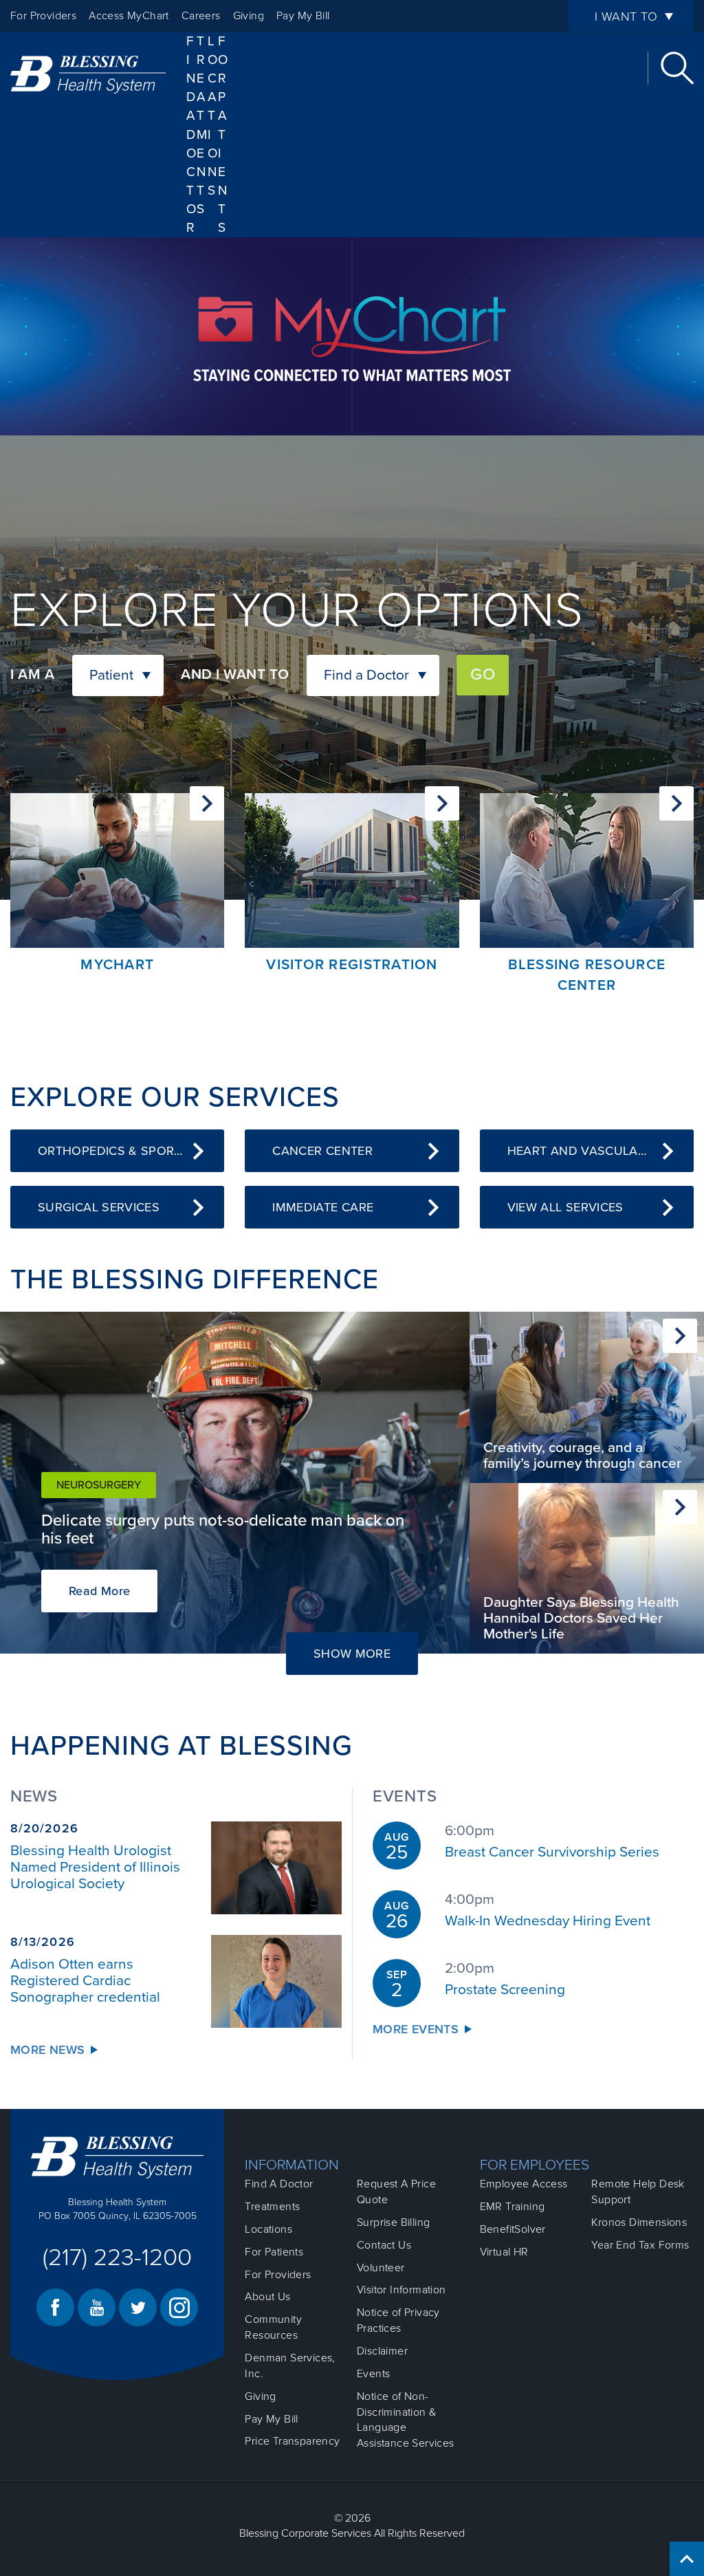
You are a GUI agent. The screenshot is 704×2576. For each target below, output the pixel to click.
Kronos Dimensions (639, 2222)
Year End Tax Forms (640, 2245)
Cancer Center (322, 1151)
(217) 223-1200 (117, 2258)
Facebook (55, 2307)
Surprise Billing (393, 2222)
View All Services (565, 1207)
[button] (118, 675)
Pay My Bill (303, 16)
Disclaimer (382, 2351)
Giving (249, 16)
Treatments (272, 2207)
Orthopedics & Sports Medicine (131, 1151)
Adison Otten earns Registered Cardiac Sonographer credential (85, 1981)
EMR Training (513, 2207)
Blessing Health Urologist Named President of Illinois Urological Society (95, 1867)
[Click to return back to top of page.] (687, 2559)
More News (47, 2050)
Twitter (138, 2307)
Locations (213, 116)
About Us (267, 2297)
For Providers (43, 16)
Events (373, 2374)
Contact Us (384, 2245)
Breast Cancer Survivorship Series (552, 1852)
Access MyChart (129, 16)
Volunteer (381, 2268)
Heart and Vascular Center (601, 1151)
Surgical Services (99, 1207)
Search (677, 68)
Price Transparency (292, 2441)
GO (483, 674)
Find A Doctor (191, 134)
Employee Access (524, 2184)
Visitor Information (401, 2290)
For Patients (223, 134)
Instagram (179, 2307)
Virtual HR (504, 2252)
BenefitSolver (513, 2229)
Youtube (97, 2307)
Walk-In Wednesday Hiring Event (548, 1921)
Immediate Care (323, 1207)
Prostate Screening (505, 1990)
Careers (201, 16)
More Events (416, 2029)
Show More (366, 1653)
